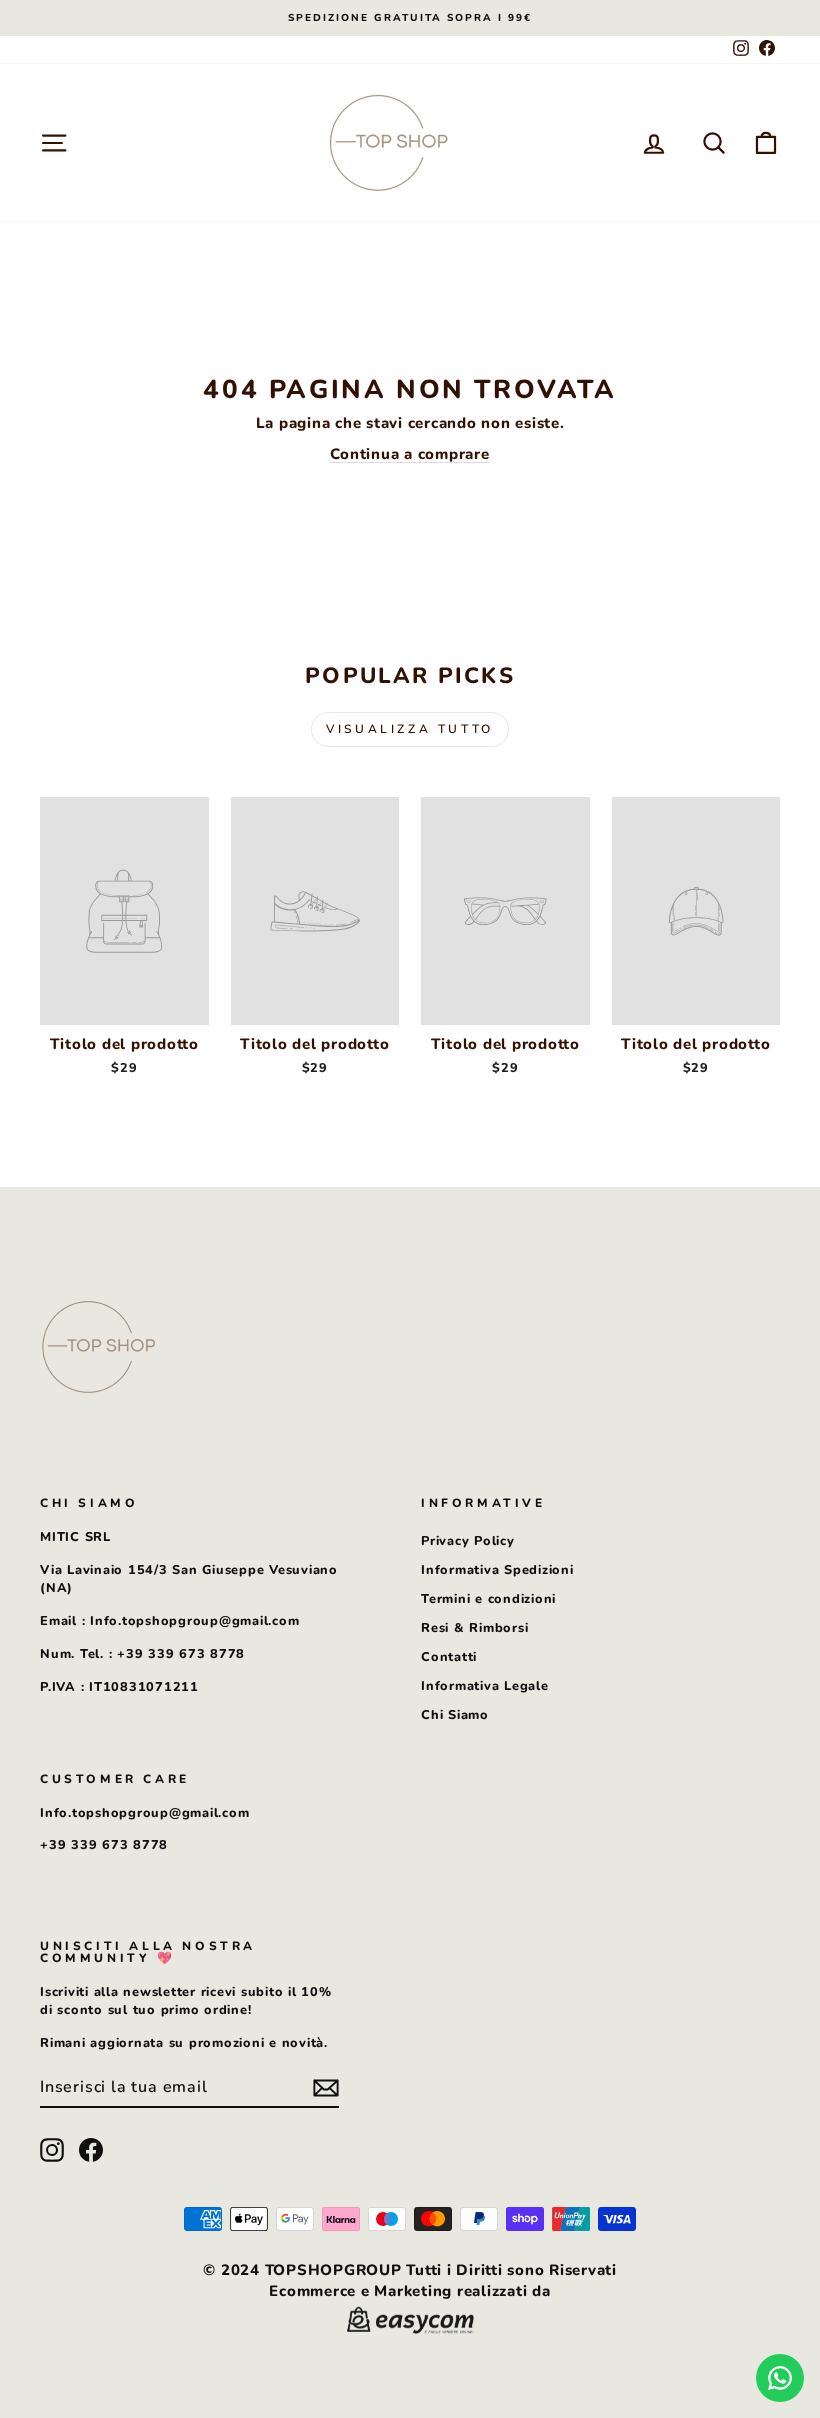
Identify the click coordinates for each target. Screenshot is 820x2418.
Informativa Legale (485, 1686)
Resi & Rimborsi (474, 1628)
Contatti (449, 1657)
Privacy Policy (468, 1541)
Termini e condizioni (488, 1599)
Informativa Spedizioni (497, 1570)
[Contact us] (780, 2378)
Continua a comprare (409, 454)
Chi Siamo (455, 1715)
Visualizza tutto (410, 729)
